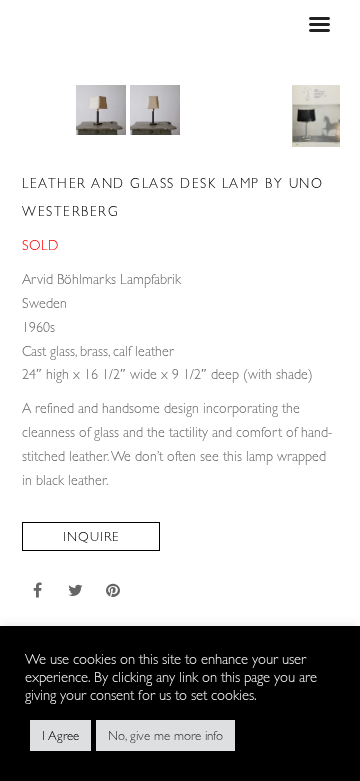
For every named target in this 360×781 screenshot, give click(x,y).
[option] (101, 110)
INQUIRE (91, 536)
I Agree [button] (60, 735)
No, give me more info (165, 735)
